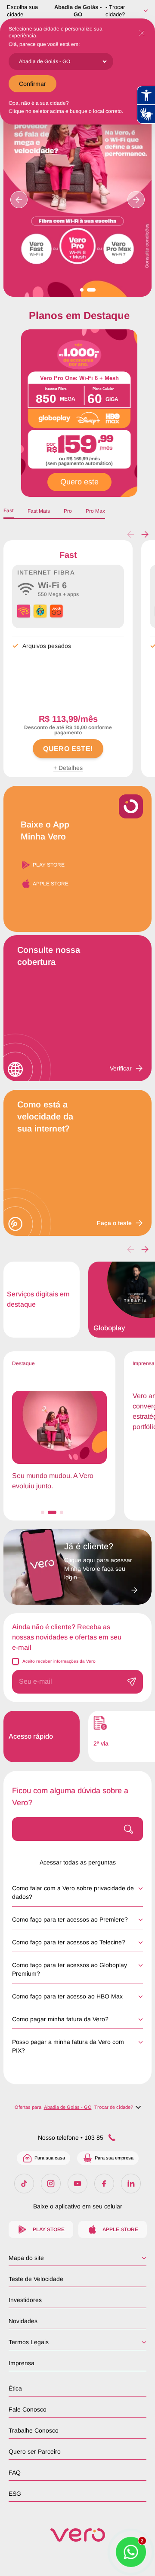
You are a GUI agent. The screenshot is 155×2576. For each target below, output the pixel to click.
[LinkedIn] (131, 2184)
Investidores (25, 2300)
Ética (15, 2388)
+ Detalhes (68, 768)
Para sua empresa (114, 2158)
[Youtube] (77, 2184)
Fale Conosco (28, 2409)
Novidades (23, 2321)
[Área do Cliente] (101, 1588)
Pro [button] (68, 511)
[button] (145, 535)
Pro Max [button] (95, 511)
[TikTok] (24, 2184)
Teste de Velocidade (36, 2279)
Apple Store (51, 884)
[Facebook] (104, 2184)
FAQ (15, 2473)
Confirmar (33, 84)
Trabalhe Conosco (34, 2430)
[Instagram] (51, 2184)
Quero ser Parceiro (35, 2451)
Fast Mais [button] (39, 511)
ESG (15, 2494)
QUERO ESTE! (68, 749)
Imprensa (22, 2363)
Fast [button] (9, 511)
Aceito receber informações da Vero (59, 1661)
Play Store (49, 865)
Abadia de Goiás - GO (78, 11)
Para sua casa (50, 2158)
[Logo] (78, 2535)
